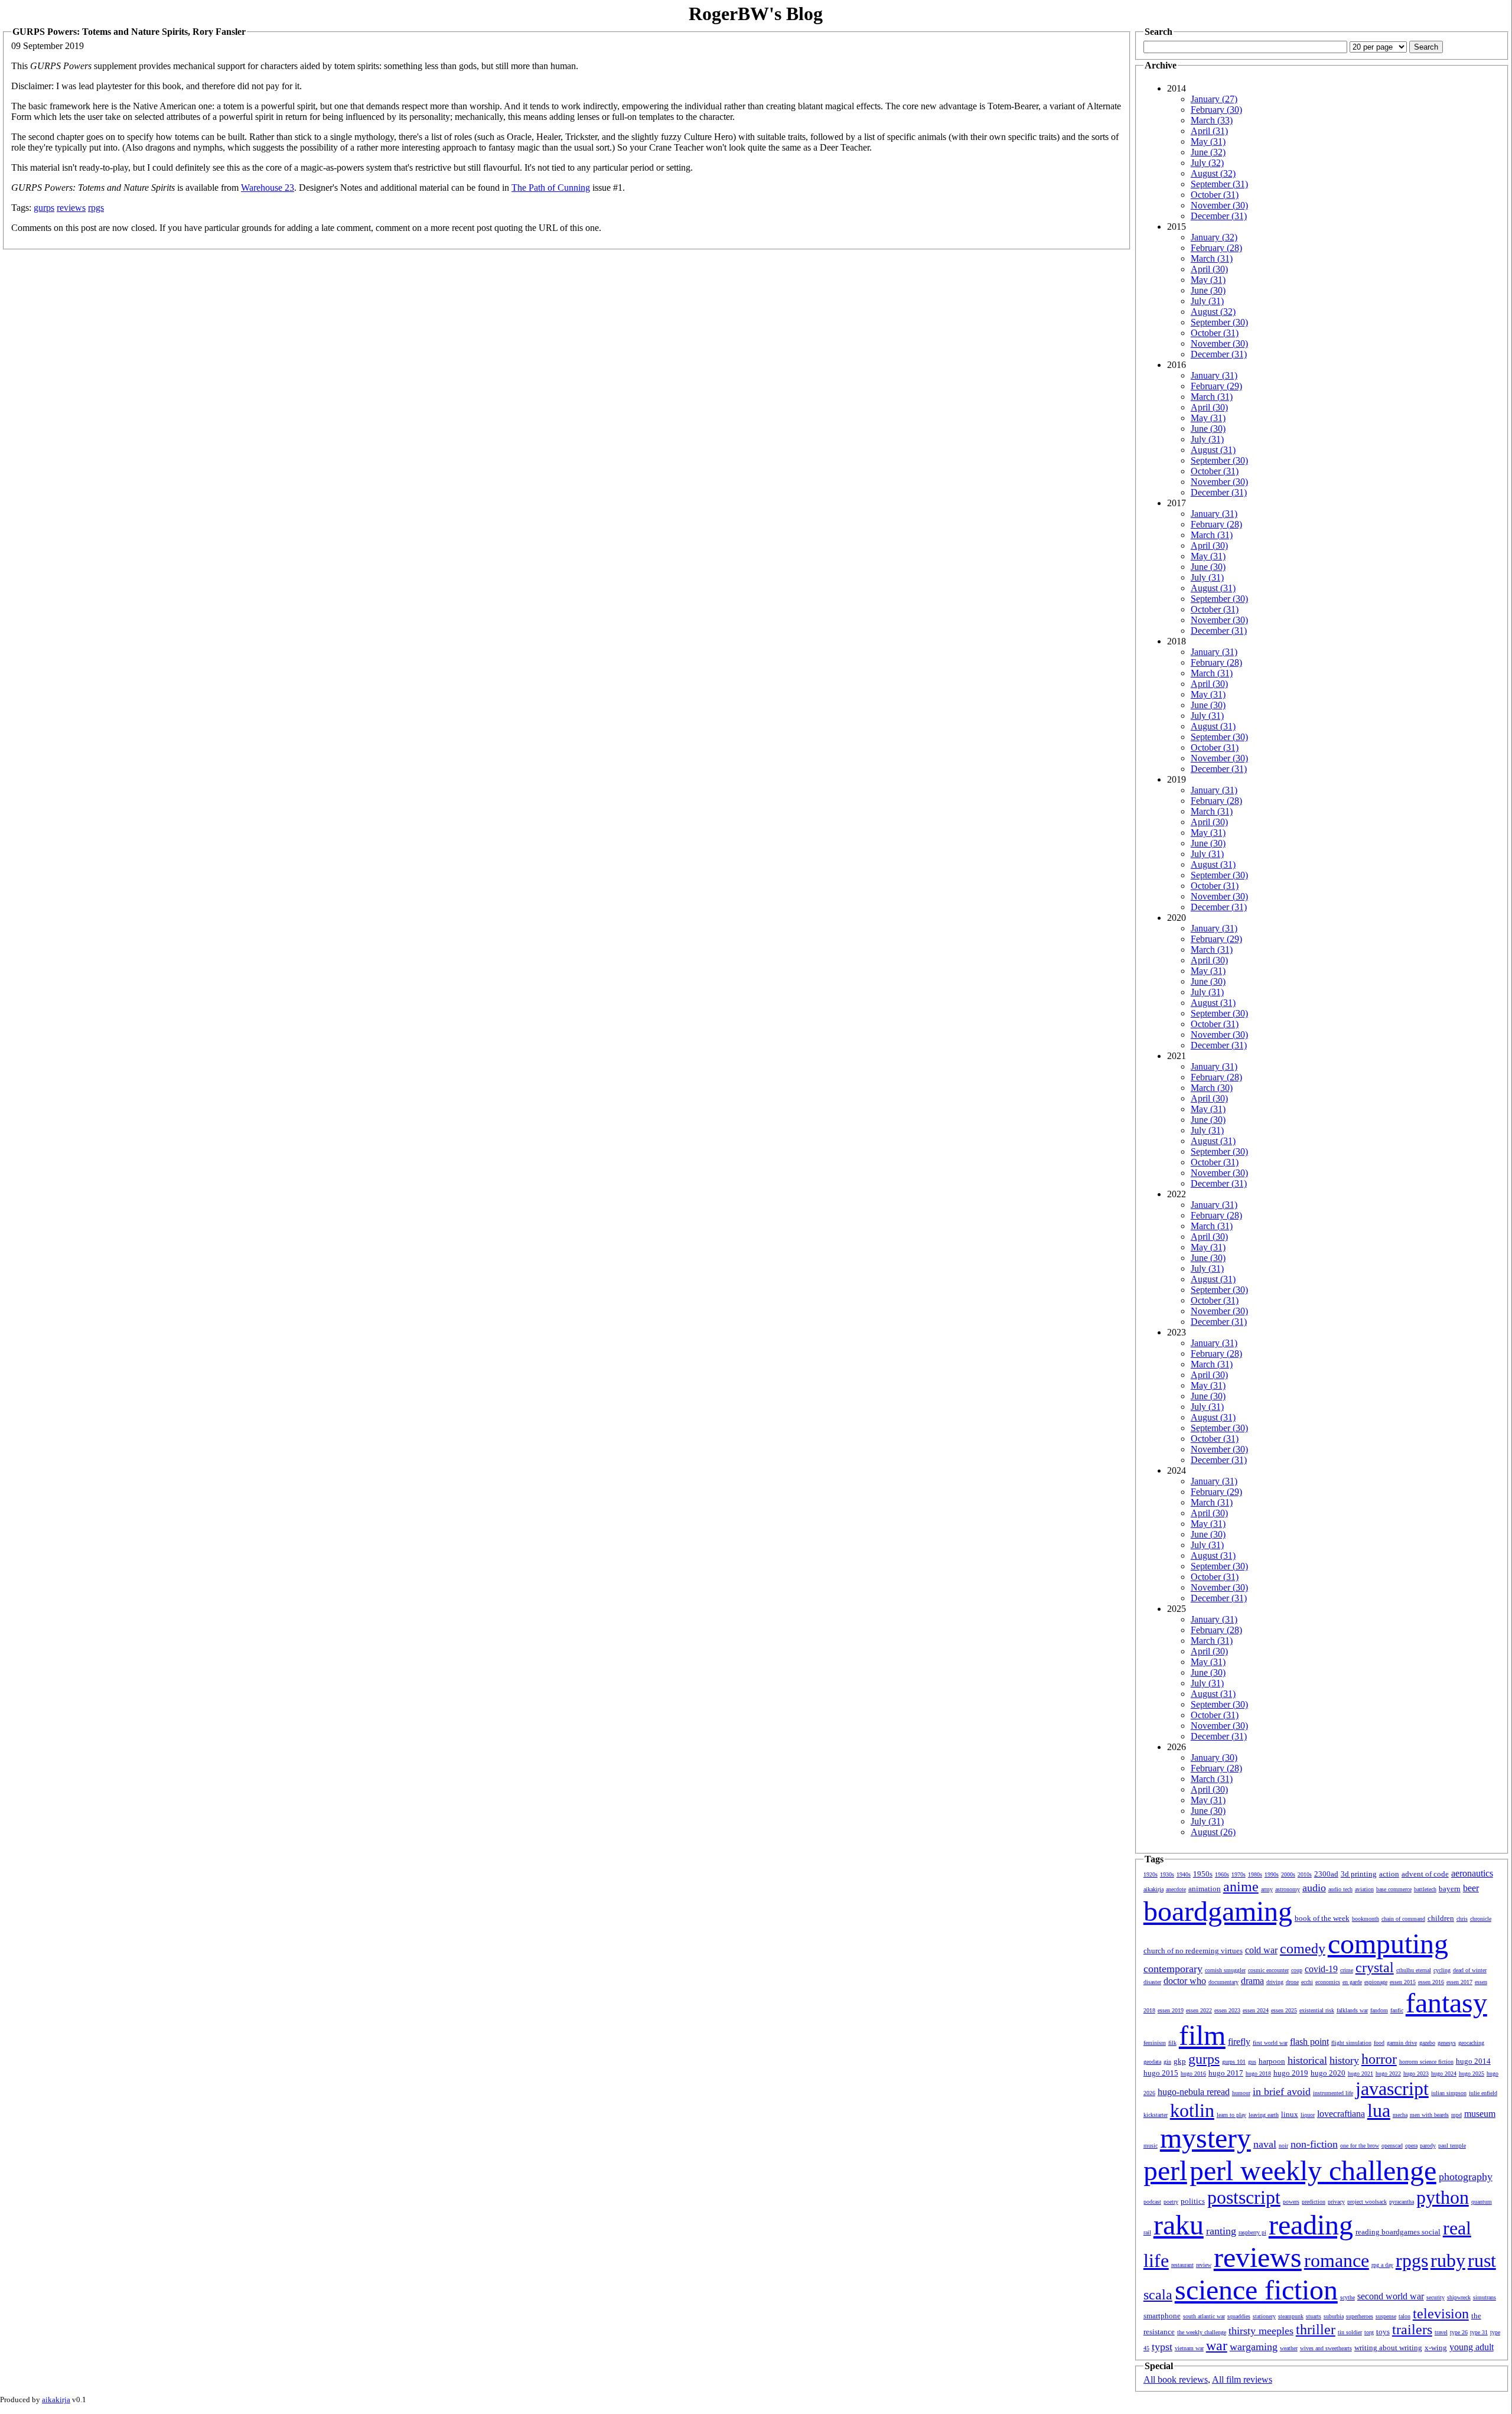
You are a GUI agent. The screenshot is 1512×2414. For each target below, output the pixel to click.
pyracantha (1402, 2202)
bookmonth (1366, 1919)
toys (1383, 2332)
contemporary (1173, 1969)
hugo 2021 (1361, 2073)
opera (1411, 2146)
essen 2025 (1284, 2010)
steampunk (1291, 2316)
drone (1292, 1982)
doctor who (1185, 1981)
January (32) (1214, 237)
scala (1158, 2295)
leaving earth (1264, 2115)
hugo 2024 (1444, 2073)
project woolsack (1367, 2202)
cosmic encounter (1268, 1970)
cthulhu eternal (1414, 1970)
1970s (1239, 1874)
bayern (1450, 1889)
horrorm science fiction (1426, 2062)
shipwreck (1459, 2297)
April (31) (1209, 131)
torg (1369, 2332)
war (1217, 2345)
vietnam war (1189, 2348)
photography (1466, 2177)
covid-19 (1321, 1969)
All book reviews (1176, 2379)
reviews (71, 208)
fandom (1379, 2010)
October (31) (1215, 195)
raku (1179, 2225)
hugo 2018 (1258, 2073)
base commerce (1394, 1889)
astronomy (1288, 1889)
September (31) (1219, 184)
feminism (1155, 2043)
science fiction (1256, 2290)
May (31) (1208, 141)
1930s (1167, 1874)
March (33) (1212, 120)
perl (1165, 2170)
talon (1405, 2316)
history (1344, 2060)
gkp (1180, 2061)
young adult (1472, 2347)
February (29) (1216, 386)
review (1204, 2265)
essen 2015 (1403, 1982)
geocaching (1471, 2043)
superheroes (1360, 2316)
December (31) (1219, 216)
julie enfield (1483, 2093)
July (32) (1207, 163)
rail (1147, 2232)
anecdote (1176, 1889)
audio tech (1340, 1889)
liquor (1308, 2115)
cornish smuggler (1225, 1970)
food (1379, 2043)
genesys (1447, 2043)
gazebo (1427, 2043)
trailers (1412, 2330)
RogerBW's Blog (756, 14)
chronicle (1481, 1919)
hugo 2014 (1473, 2061)
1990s (1272, 1874)
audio (1314, 1888)
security (1436, 2297)
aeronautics (1472, 1873)
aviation (1364, 1889)
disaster (1152, 1982)
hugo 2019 (1291, 2073)
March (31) (1212, 258)
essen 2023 (1227, 2010)
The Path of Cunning (551, 188)
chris (1462, 1919)
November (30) (1219, 205)
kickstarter (1156, 2115)
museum (1480, 2114)
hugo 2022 (1388, 2073)
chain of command (1403, 1919)
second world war (1391, 2296)
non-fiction (1314, 2144)
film (1202, 2035)
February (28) (1216, 248)
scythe (1348, 2297)
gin (1167, 2062)
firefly (1239, 2042)
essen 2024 (1256, 2010)
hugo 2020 (1328, 2073)
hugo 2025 (1472, 2073)
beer (1471, 1888)
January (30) (1214, 1757)
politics (1193, 2201)
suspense (1386, 2316)
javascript (1392, 2089)
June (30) (1208, 290)
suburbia (1334, 2316)
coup (1297, 1970)
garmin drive (1402, 2043)
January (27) (1214, 99)
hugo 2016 (1193, 2073)
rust (1482, 2260)
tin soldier (1350, 2332)
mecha (1400, 2115)
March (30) (1212, 1088)
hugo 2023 (1416, 2073)
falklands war (1352, 2010)
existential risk (1317, 2010)
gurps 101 (1234, 2062)
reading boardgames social (1398, 2232)
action (1389, 1874)
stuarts (1314, 2316)
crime (1347, 1970)
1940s (1184, 1874)
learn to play (1231, 2115)
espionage (1376, 1982)
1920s (1151, 1874)
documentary (1223, 1982)
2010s (1305, 1874)
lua (1379, 2110)
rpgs (96, 208)
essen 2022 (1199, 2010)
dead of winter (1470, 1970)
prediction (1314, 2202)
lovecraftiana (1341, 2114)
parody (1428, 2146)
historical (1307, 2060)
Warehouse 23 (268, 188)
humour (1241, 2093)
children (1441, 1918)
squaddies (1239, 2316)
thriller (1316, 2330)
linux (1290, 2114)
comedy (1303, 1949)
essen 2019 (1171, 2010)
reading (1311, 2225)
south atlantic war (1204, 2316)
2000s (1288, 1874)
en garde (1352, 1982)
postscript (1244, 2197)
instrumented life (1333, 2093)
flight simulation (1351, 2043)
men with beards (1429, 2115)
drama (1252, 1981)
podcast (1152, 2202)
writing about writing (1388, 2348)
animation (1205, 1889)
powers (1291, 2202)
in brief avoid (1282, 2092)
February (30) (1216, 110)
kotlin (1192, 2110)
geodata (1152, 2062)
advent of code (1425, 1874)
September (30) (1219, 322)
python (1443, 2197)
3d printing (1359, 1874)
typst (1162, 2347)
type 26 (1459, 2332)
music (1151, 2146)
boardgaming (1218, 1911)
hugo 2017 (1226, 2073)
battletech (1425, 1889)
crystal (1375, 1967)
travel (1441, 2332)
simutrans (1485, 2297)
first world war (1270, 2043)
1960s (1222, 1874)
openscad (1392, 2146)
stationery (1264, 2316)
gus (1252, 2062)
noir (1283, 2146)
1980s (1255, 1874)
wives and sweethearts (1326, 2348)
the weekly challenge (1202, 2332)
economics (1328, 1982)
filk (1172, 2043)
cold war (1261, 1950)
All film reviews (1242, 2379)
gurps (44, 208)
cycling (1442, 1970)
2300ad (1326, 1874)
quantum (1482, 2202)
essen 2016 (1431, 1982)
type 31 (1479, 2332)
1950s (1203, 1874)
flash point (1309, 2042)
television (1441, 2314)
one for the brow (1360, 2146)
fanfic (1397, 2010)
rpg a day (1382, 2265)
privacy (1336, 2202)
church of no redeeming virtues (1193, 1951)
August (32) (1213, 173)
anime (1241, 1887)
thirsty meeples (1261, 2331)
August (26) (1213, 1832)
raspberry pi (1252, 2232)
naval (1265, 2144)
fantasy (1446, 2003)
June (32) (1208, 152)
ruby (1448, 2260)
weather (1289, 2348)
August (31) (1213, 450)
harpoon (1272, 2061)
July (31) (1207, 301)
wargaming (1254, 2347)
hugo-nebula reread (1194, 2092)
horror (1379, 2059)
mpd (1456, 2115)
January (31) (1214, 375)
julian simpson (1449, 2093)
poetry (1171, 2202)
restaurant (1182, 2265)
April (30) (1209, 269)
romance (1337, 2260)
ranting (1221, 2231)
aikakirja (1153, 1889)
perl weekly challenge (1313, 2170)
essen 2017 (1459, 1982)
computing (1388, 1944)
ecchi (1307, 1982)
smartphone (1162, 2316)
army (1267, 1889)
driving (1275, 1982)
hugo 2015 (1161, 2073)
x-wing (1436, 2348)
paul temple (1452, 2146)
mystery (1205, 2138)
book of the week (1322, 1918)
